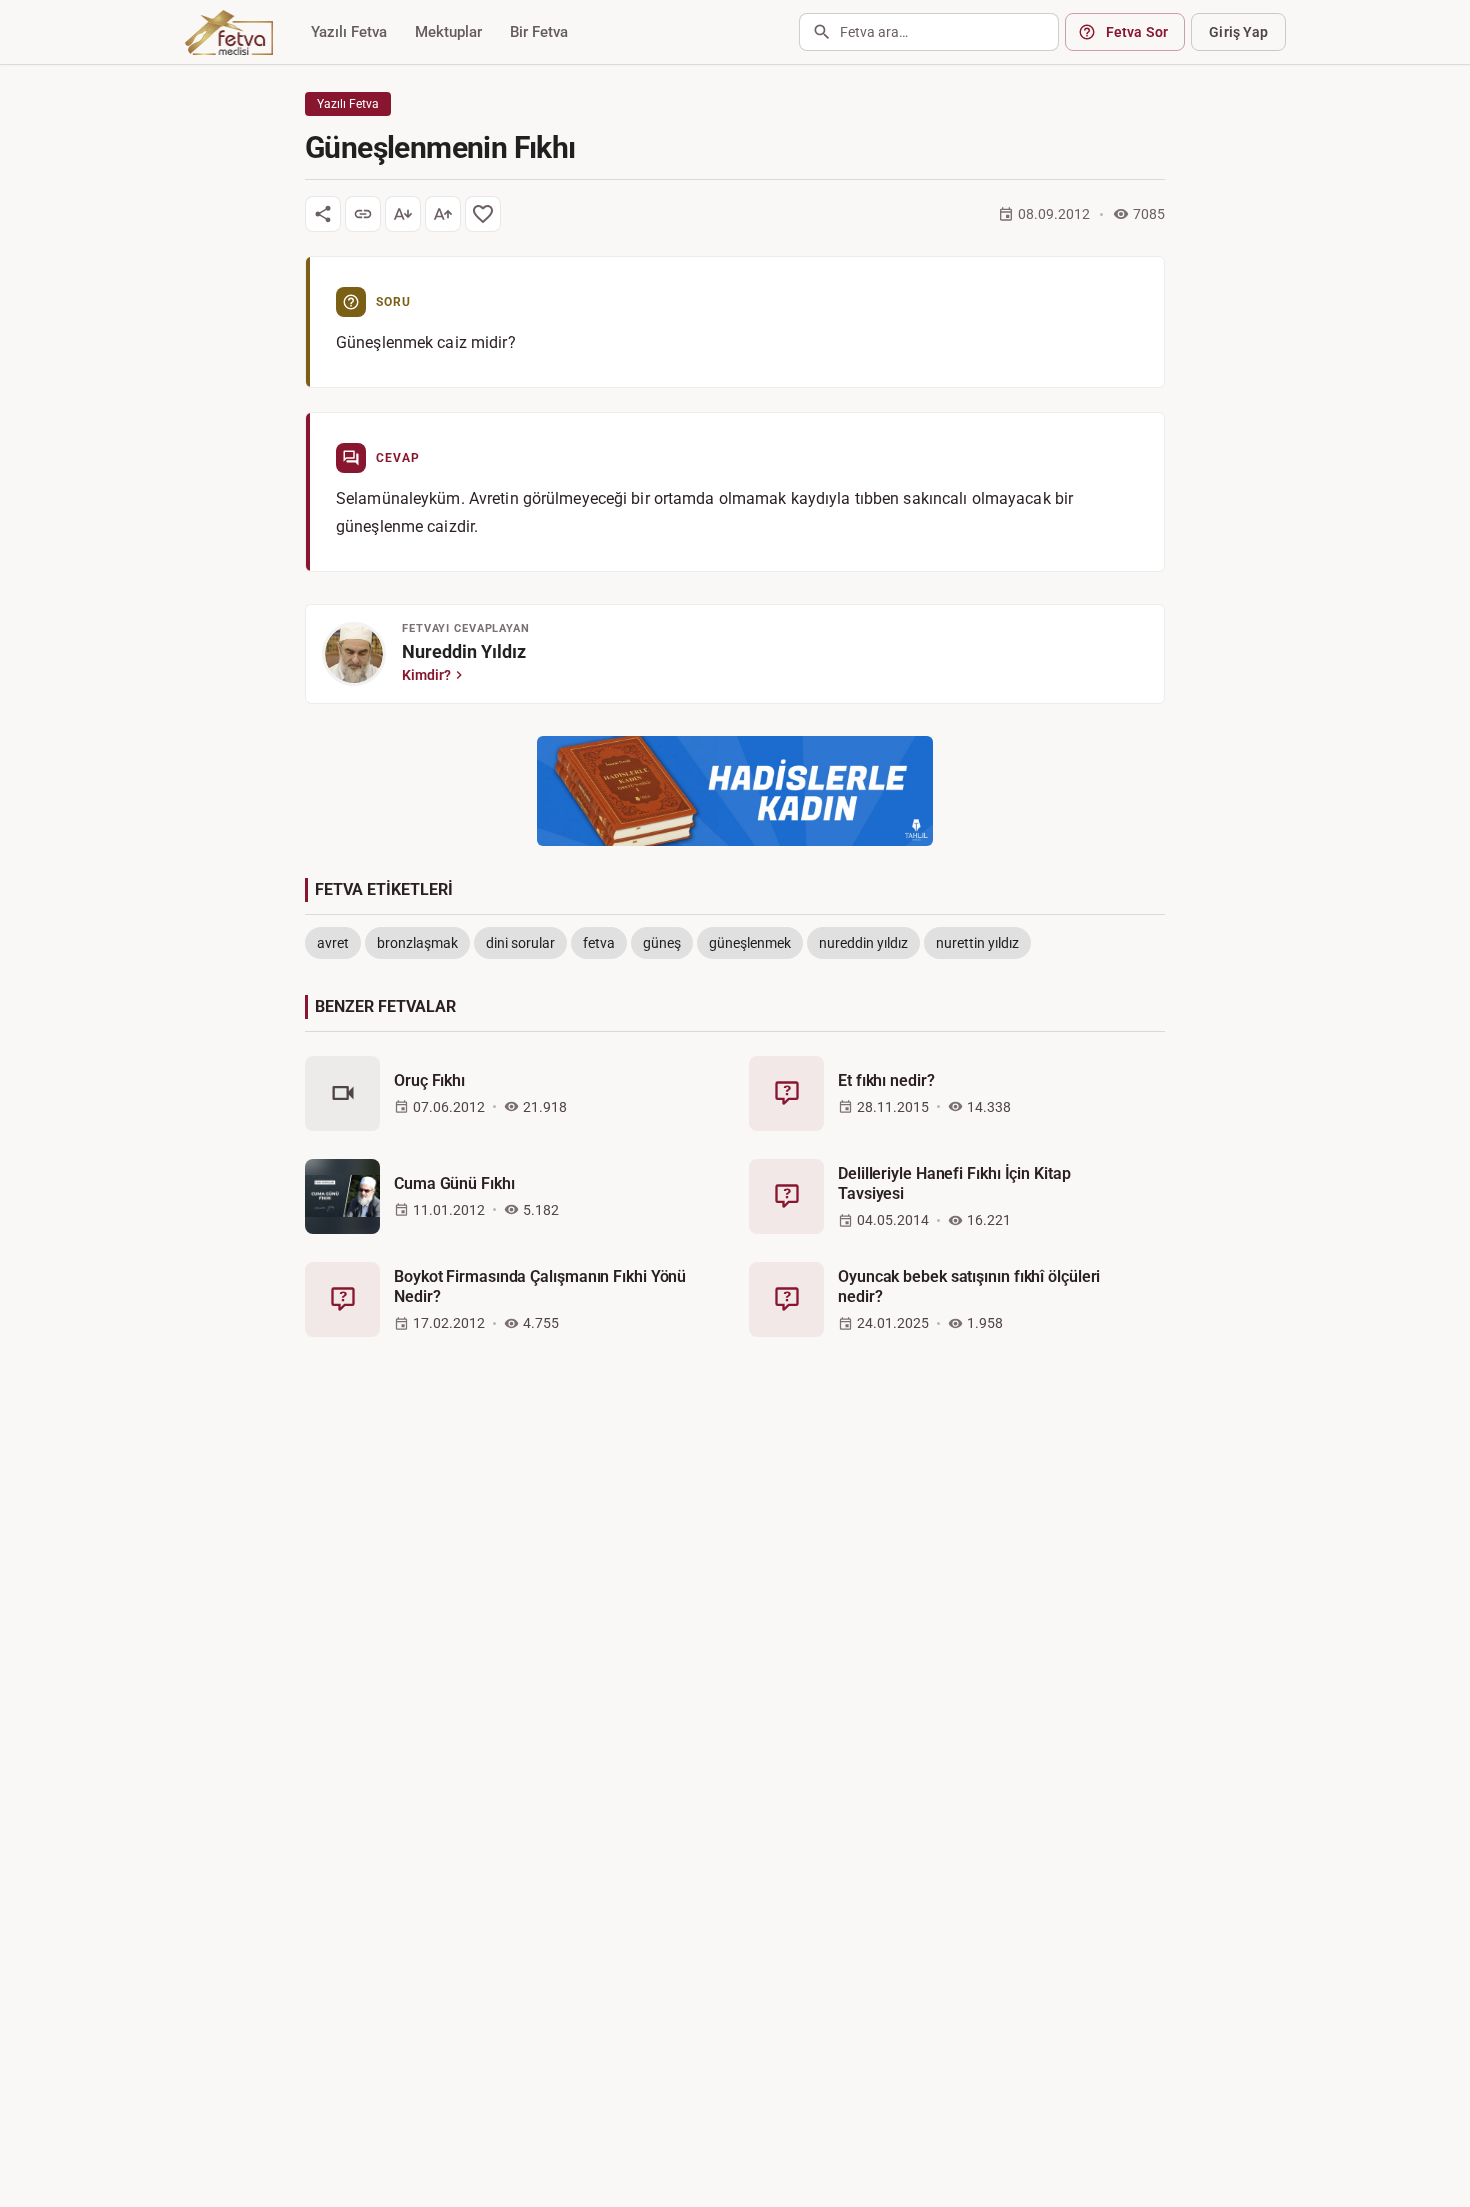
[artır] (443, 214)
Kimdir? (426, 675)
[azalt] (403, 214)
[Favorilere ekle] (483, 214)
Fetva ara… (874, 32)
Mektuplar (448, 32)
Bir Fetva (539, 32)
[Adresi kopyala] (363, 214)
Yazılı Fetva (349, 32)
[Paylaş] (323, 214)
